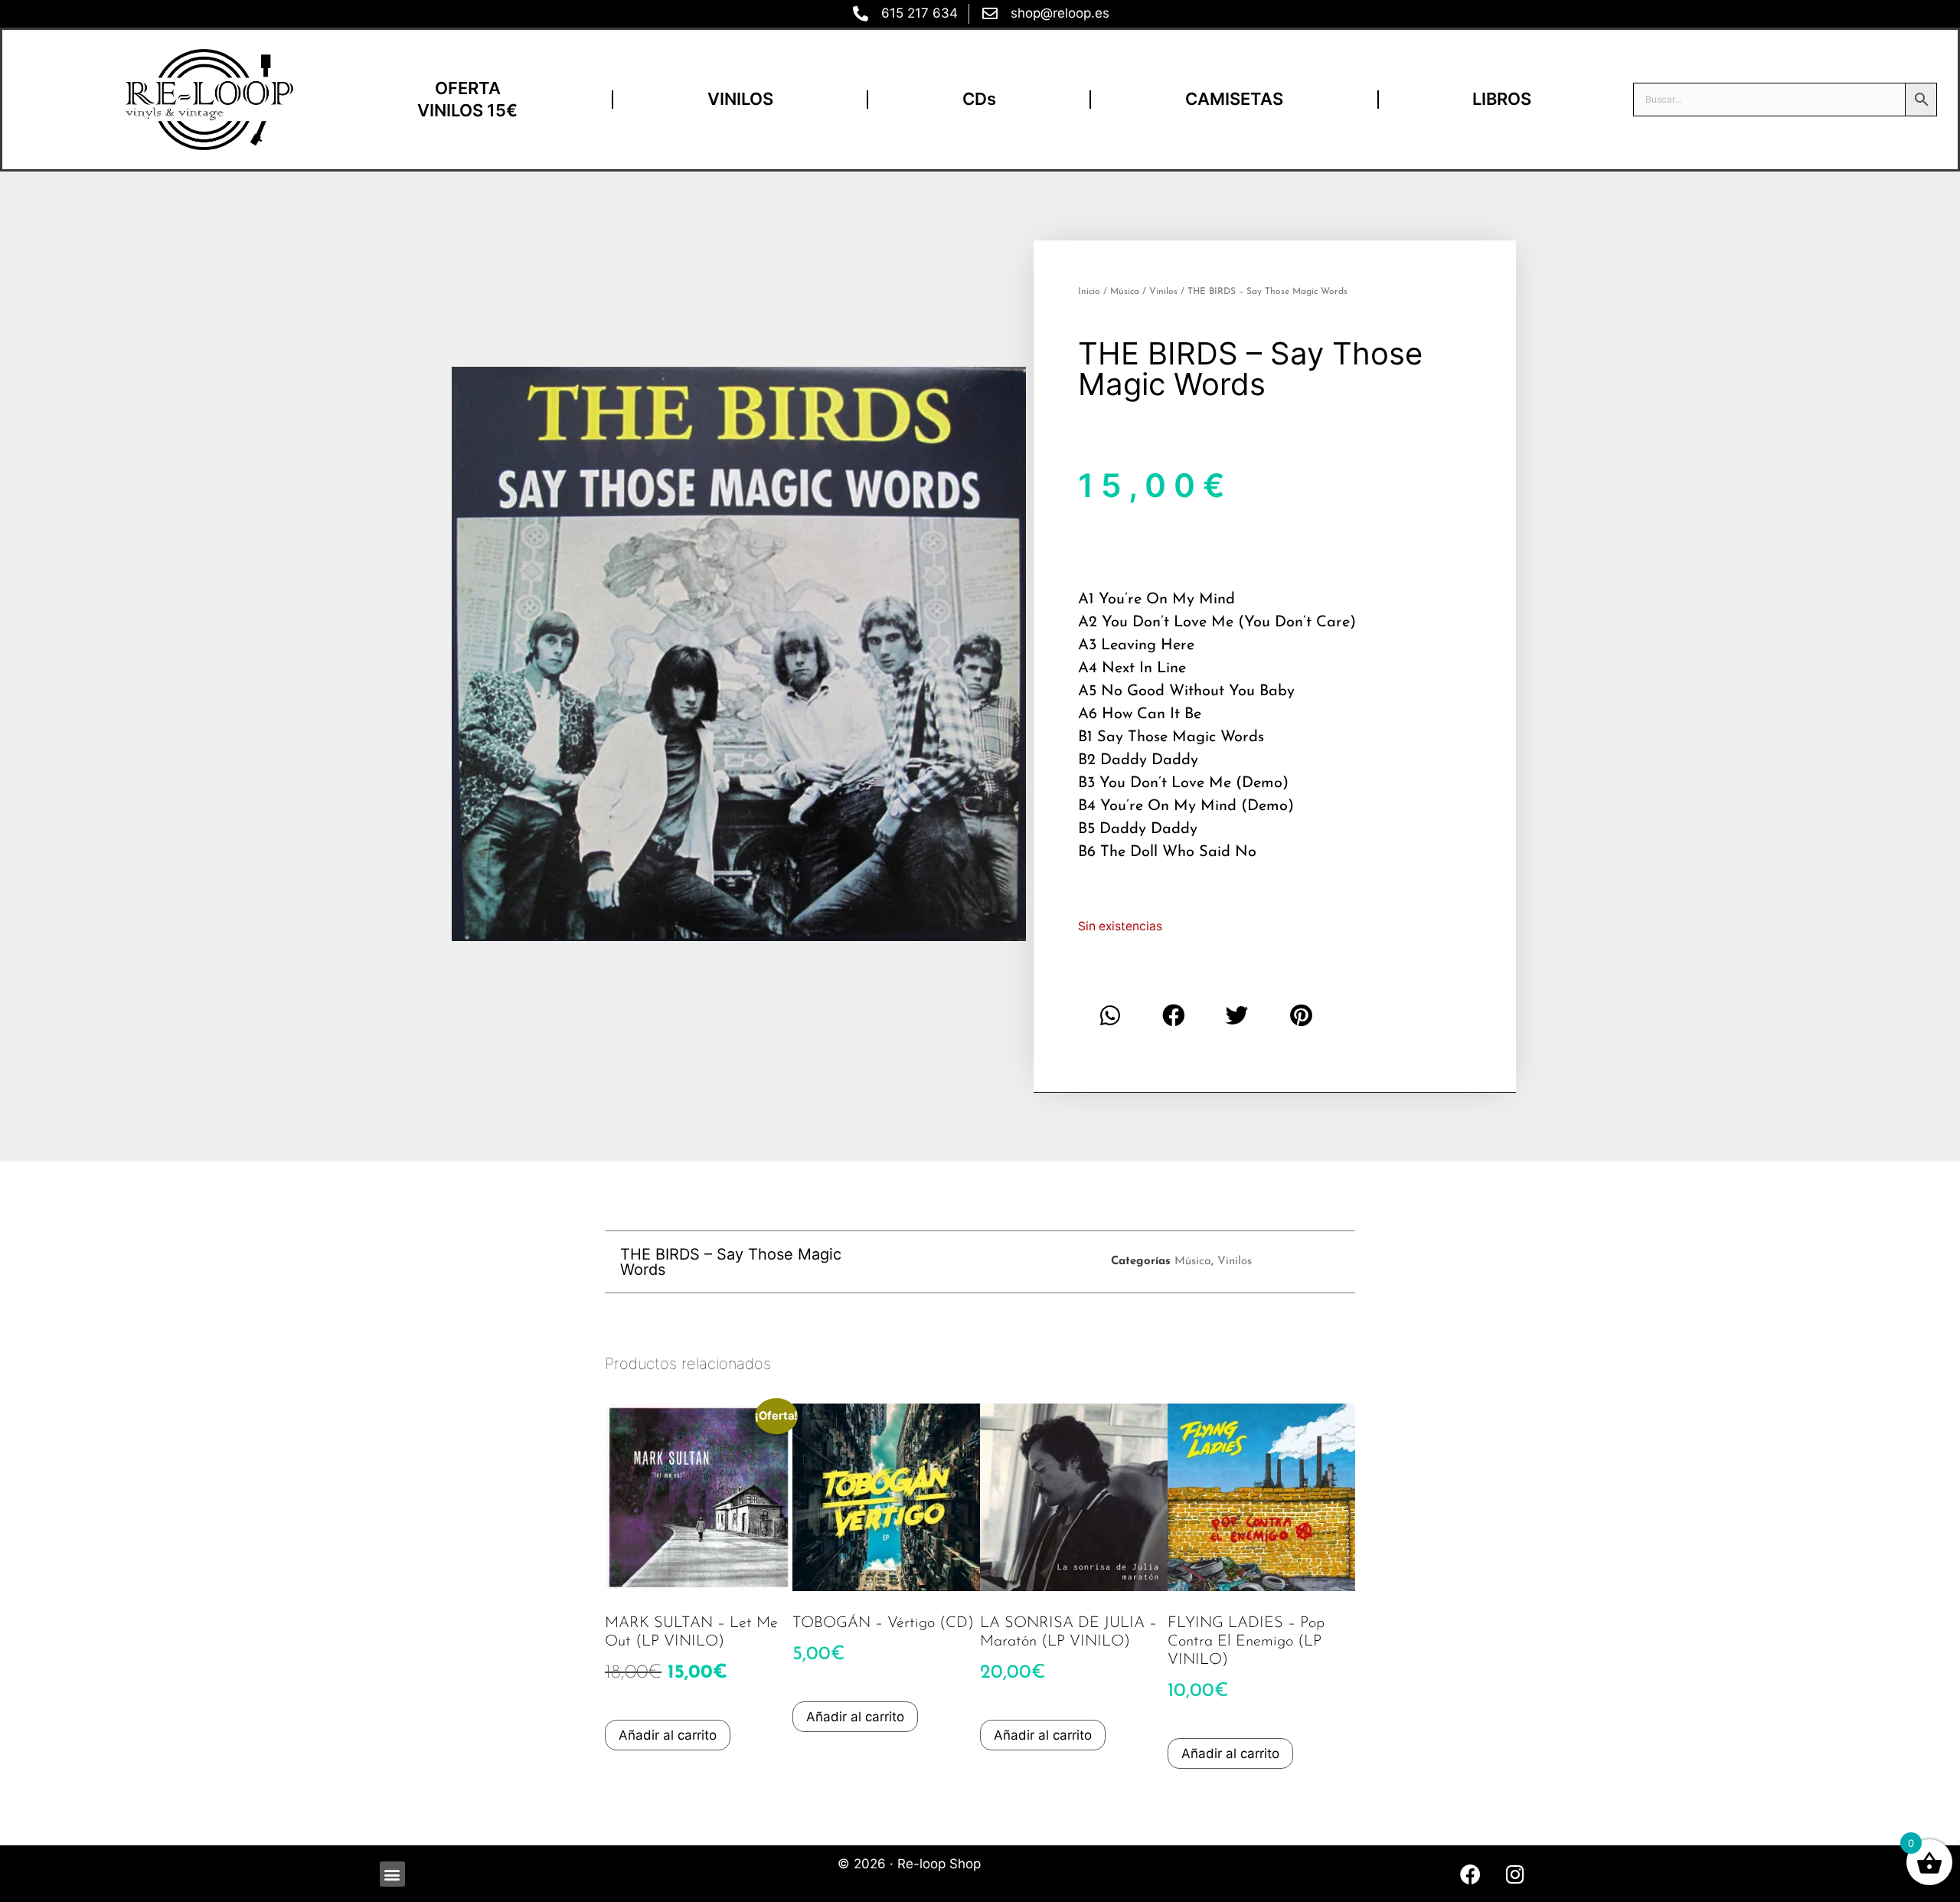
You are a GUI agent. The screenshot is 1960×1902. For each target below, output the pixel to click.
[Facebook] (1470, 1874)
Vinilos (1163, 292)
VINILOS (740, 99)
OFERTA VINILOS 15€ (467, 99)
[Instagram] (1515, 1874)
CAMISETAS (1234, 99)
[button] (1110, 1016)
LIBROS (1502, 99)
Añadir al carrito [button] (668, 1735)
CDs (979, 99)
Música (1125, 292)
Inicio (1089, 292)
